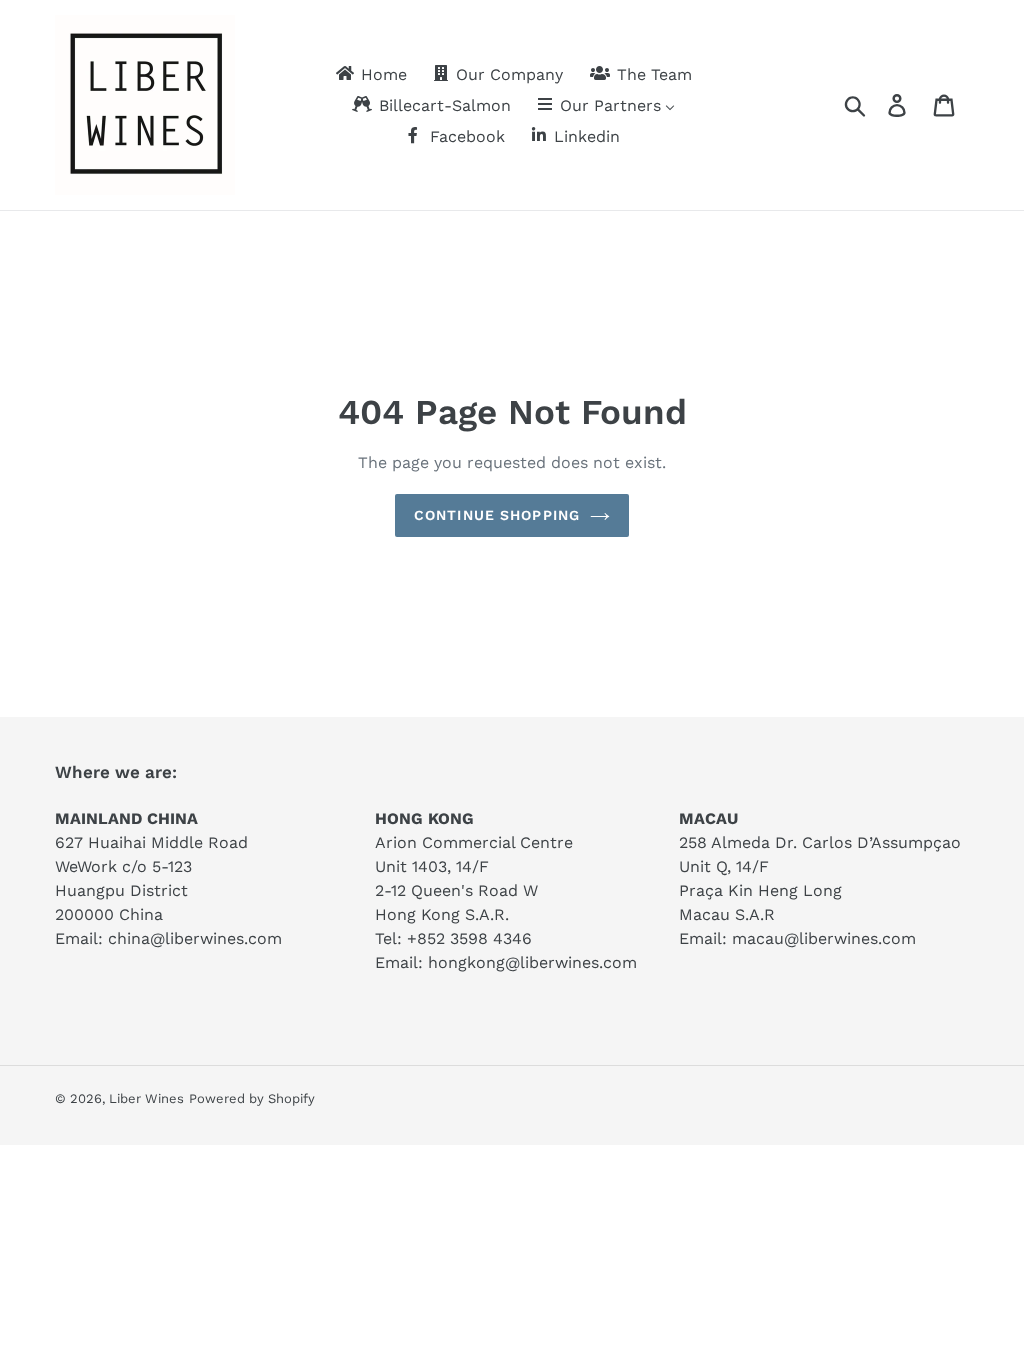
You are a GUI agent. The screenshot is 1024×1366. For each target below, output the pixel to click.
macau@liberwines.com (824, 938)
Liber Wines (146, 1098)
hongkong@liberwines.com (532, 962)
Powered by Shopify (252, 1098)
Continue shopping (497, 515)
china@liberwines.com (195, 938)
